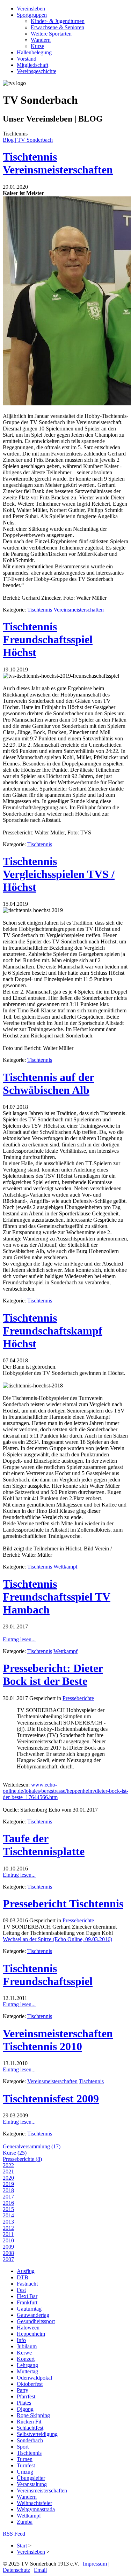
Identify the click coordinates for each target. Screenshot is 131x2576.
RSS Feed (14, 2534)
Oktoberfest (30, 2384)
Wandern (41, 40)
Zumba (25, 2522)
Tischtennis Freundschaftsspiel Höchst (48, 639)
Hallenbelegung (34, 52)
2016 (8, 2203)
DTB (23, 2277)
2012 (8, 2228)
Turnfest (26, 2465)
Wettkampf (65, 1567)
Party (23, 2390)
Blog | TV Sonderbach (28, 140)
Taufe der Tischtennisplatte (44, 1845)
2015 (8, 2209)
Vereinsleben (31, 9)
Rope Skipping (33, 2415)
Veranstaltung (32, 2484)
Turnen (25, 2459)
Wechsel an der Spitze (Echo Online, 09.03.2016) (57, 1939)
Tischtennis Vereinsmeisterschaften (58, 163)
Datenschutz (16, 2570)
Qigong (25, 2409)
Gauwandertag (33, 2315)
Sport (23, 2447)
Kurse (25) (15, 2153)
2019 (8, 2184)
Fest (21, 2290)
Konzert (26, 2359)
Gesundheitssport (36, 2321)
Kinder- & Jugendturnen (58, 21)
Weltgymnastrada (36, 2509)
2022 (8, 2165)
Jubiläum (27, 2346)
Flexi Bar (27, 2296)
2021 (8, 2172)
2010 (8, 2240)
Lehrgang (27, 2365)
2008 (8, 2253)
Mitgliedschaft (32, 65)
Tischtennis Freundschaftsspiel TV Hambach (57, 1597)
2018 (8, 2190)
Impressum (95, 2564)
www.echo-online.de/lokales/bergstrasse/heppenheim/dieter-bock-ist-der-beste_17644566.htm (65, 1791)
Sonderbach (30, 2440)
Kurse (37, 46)
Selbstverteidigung (37, 2434)
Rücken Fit (29, 2422)
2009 (8, 2247)
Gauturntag (29, 2309)
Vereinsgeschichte (37, 71)
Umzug (25, 2472)
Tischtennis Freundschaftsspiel (48, 1975)
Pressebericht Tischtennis (63, 1904)
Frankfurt (27, 2302)
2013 (8, 2222)
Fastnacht (27, 2284)
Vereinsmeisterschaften (79, 610)
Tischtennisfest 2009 (51, 2099)
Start (22, 2546)
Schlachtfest (30, 2428)
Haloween (28, 2328)
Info (21, 2340)
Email (40, 2570)
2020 (8, 2178)
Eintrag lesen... (19, 1639)
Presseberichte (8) (22, 2159)
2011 (8, 2234)
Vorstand (27, 59)
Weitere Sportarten (51, 34)
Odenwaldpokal (34, 2378)
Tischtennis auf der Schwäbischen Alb (49, 1084)
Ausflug (26, 2271)
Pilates (24, 2403)
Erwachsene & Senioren (57, 27)
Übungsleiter (31, 2478)
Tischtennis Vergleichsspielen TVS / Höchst (59, 874)
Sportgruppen (32, 15)
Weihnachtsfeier (34, 2503)
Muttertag (27, 2371)
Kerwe (24, 2353)
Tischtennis (40, 610)
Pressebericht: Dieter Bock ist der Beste (53, 1675)
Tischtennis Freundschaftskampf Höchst (53, 1331)
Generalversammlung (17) (32, 2146)
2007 (8, 2259)
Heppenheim (31, 2334)
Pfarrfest (26, 2396)
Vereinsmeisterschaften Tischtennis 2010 (58, 2040)
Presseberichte (78, 1698)
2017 (8, 2197)
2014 (8, 2215)
